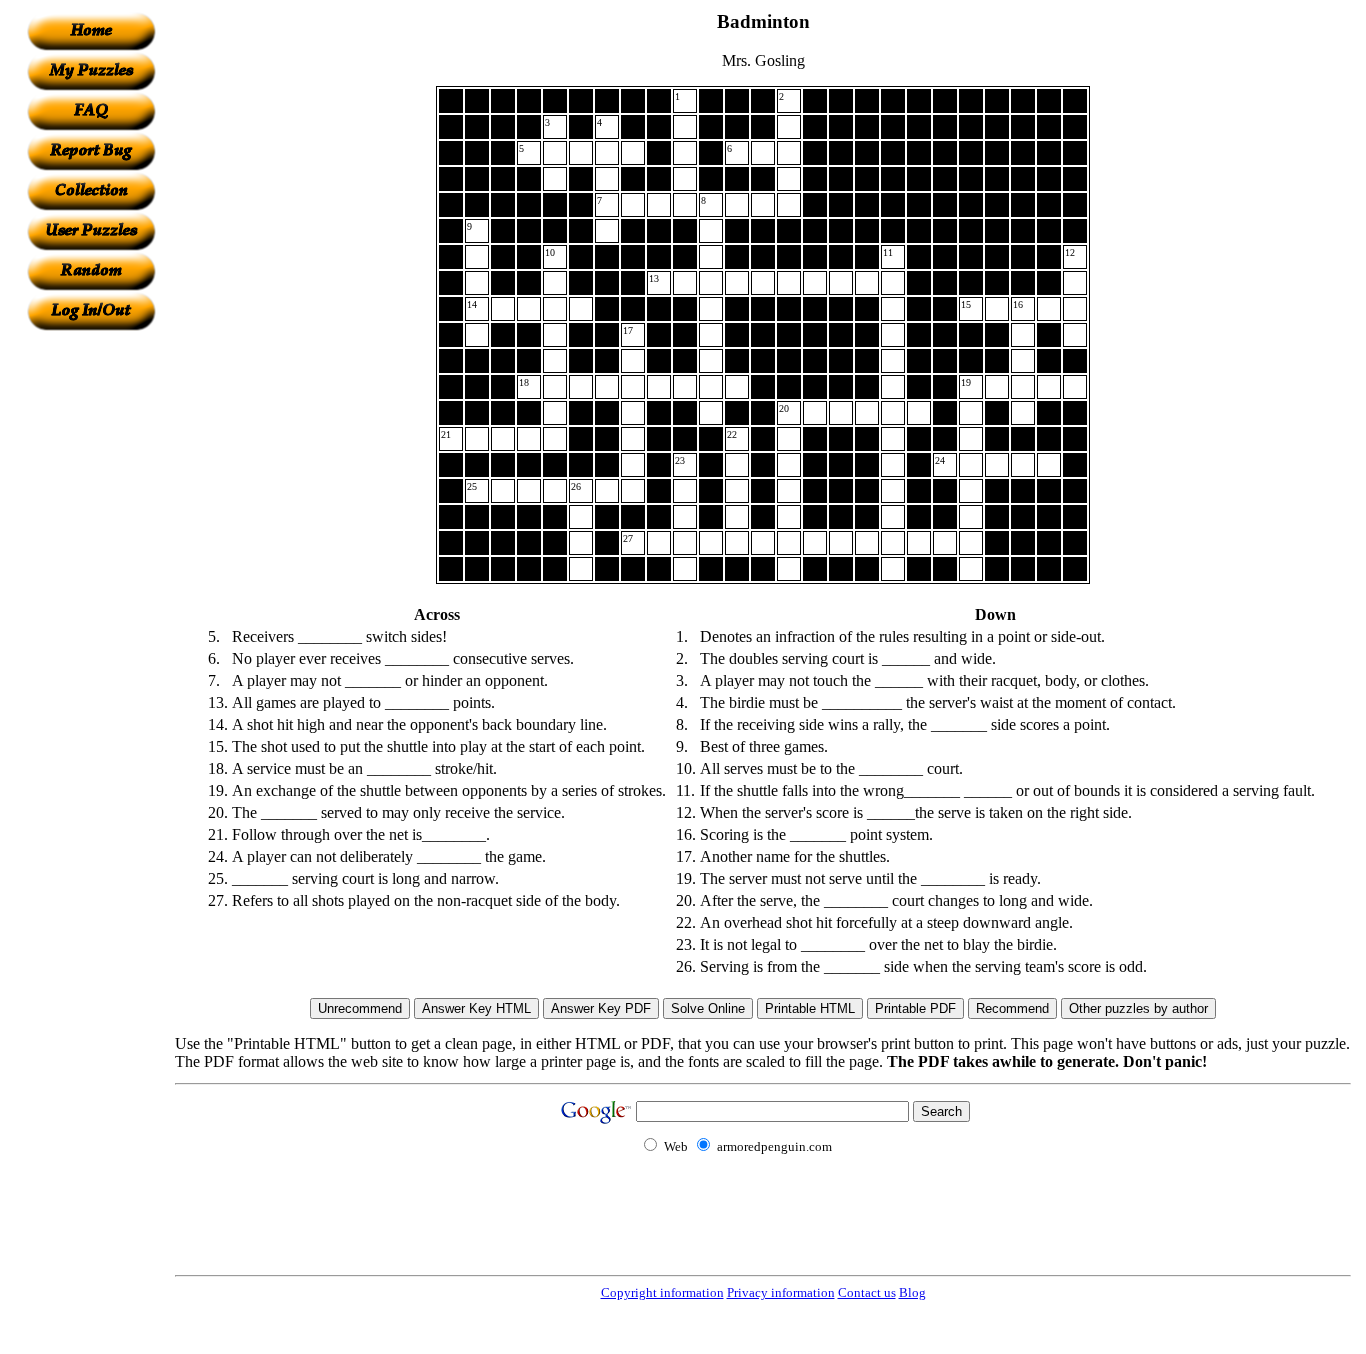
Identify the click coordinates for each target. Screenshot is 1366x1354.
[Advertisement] (91, 631)
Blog (912, 1292)
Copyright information (662, 1292)
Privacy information (781, 1292)
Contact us (867, 1292)
